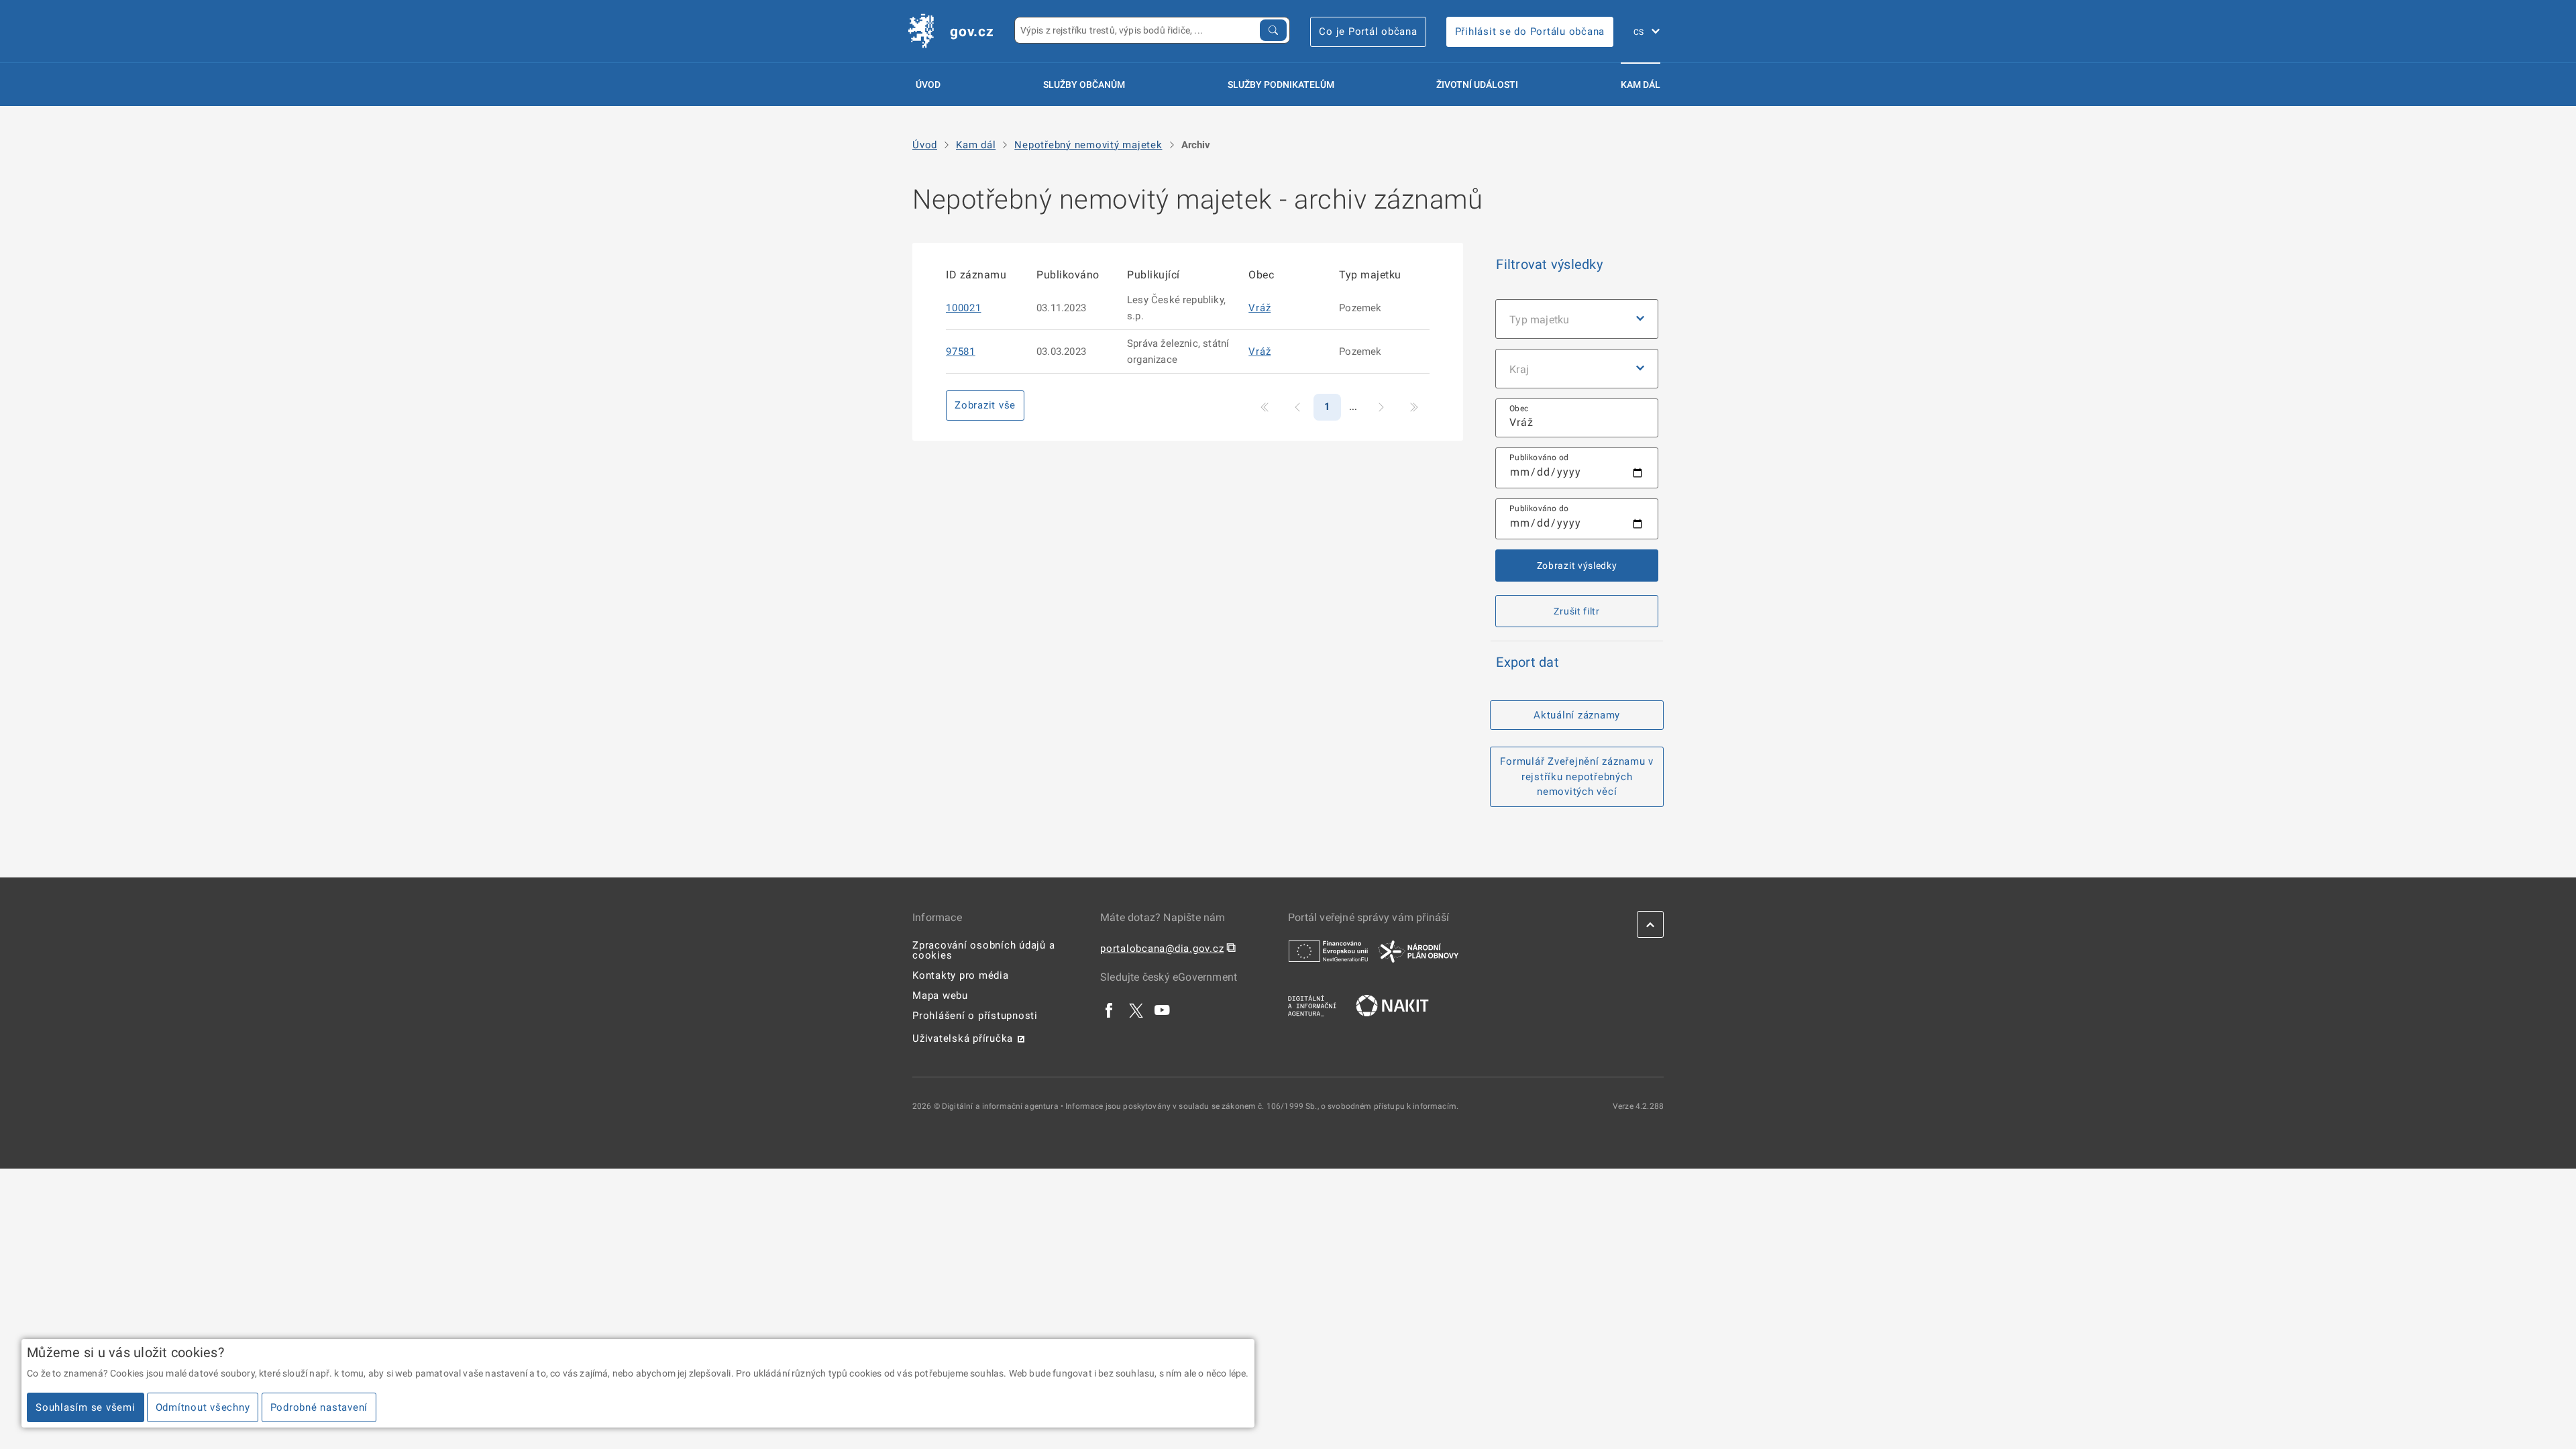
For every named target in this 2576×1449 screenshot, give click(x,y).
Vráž (1259, 308)
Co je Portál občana (1368, 32)
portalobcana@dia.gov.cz (1162, 949)
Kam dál (1641, 85)
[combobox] (1577, 418)
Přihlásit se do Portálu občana (1530, 32)
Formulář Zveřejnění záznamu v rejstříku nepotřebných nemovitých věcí (1577, 776)
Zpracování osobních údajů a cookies (983, 950)
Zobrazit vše (985, 405)
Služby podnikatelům (1281, 85)
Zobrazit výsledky (1577, 566)
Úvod (928, 85)
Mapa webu (940, 996)
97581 (961, 352)
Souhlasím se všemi (86, 1407)
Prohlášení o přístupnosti (975, 1016)
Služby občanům (1084, 85)
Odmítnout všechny (203, 1407)
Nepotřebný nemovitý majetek (1088, 145)
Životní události (1477, 85)
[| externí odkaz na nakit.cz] (1392, 1005)
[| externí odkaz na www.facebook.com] (1110, 1010)
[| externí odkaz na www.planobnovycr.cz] (1418, 951)
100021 (964, 308)
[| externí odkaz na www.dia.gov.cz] (1312, 1005)
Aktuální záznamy (1577, 715)
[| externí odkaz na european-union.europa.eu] (1328, 951)
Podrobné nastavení (319, 1407)
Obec (1519, 409)
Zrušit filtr (1576, 611)
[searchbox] (1577, 418)
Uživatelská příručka (963, 1038)
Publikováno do (1539, 508)
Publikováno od (1539, 458)
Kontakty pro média (961, 975)
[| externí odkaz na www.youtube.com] (1163, 1010)
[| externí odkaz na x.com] (1136, 1010)
